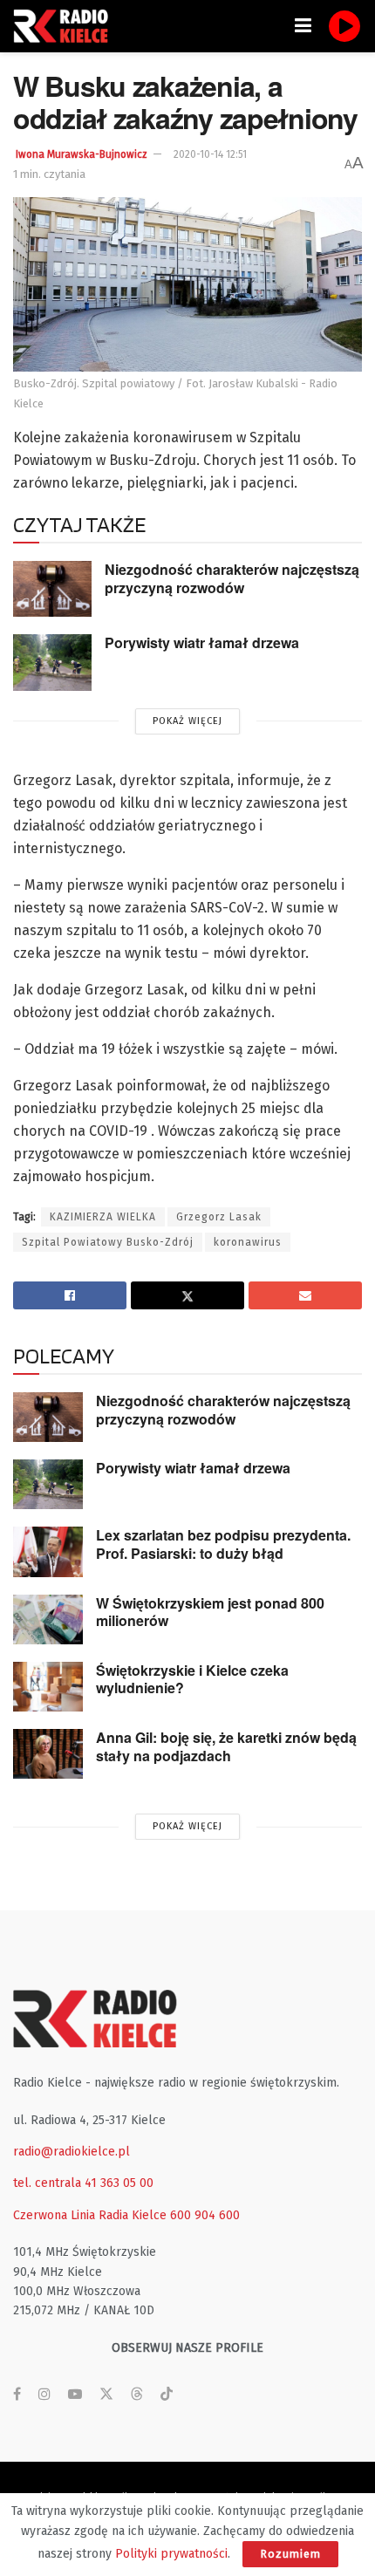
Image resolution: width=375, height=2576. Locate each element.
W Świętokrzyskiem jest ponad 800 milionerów (210, 1612)
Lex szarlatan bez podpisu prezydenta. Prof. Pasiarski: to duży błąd (223, 1544)
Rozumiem (290, 2554)
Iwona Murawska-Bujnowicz (82, 154)
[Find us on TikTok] (167, 2395)
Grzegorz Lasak (219, 1217)
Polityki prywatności (171, 2554)
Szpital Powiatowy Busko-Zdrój (108, 1242)
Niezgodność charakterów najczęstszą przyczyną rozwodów (232, 578)
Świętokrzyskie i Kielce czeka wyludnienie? (192, 1679)
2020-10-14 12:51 (210, 154)
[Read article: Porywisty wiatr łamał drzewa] (52, 662)
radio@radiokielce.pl (72, 2152)
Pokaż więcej (187, 721)
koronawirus (248, 1242)
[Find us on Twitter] (106, 2395)
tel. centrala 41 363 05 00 (83, 2183)
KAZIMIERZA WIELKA (103, 1217)
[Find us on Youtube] (75, 2395)
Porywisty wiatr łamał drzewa (202, 642)
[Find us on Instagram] (44, 2395)
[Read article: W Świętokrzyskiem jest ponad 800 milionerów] (48, 1619)
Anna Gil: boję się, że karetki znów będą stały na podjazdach (226, 1746)
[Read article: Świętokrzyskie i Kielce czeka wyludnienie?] (48, 1687)
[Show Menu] (303, 26)
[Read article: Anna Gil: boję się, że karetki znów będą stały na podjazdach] (48, 1754)
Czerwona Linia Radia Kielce (90, 2215)
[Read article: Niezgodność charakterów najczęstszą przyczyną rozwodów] (52, 589)
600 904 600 (205, 2215)
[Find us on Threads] (137, 2395)
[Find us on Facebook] (17, 2395)
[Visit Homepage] (65, 26)
